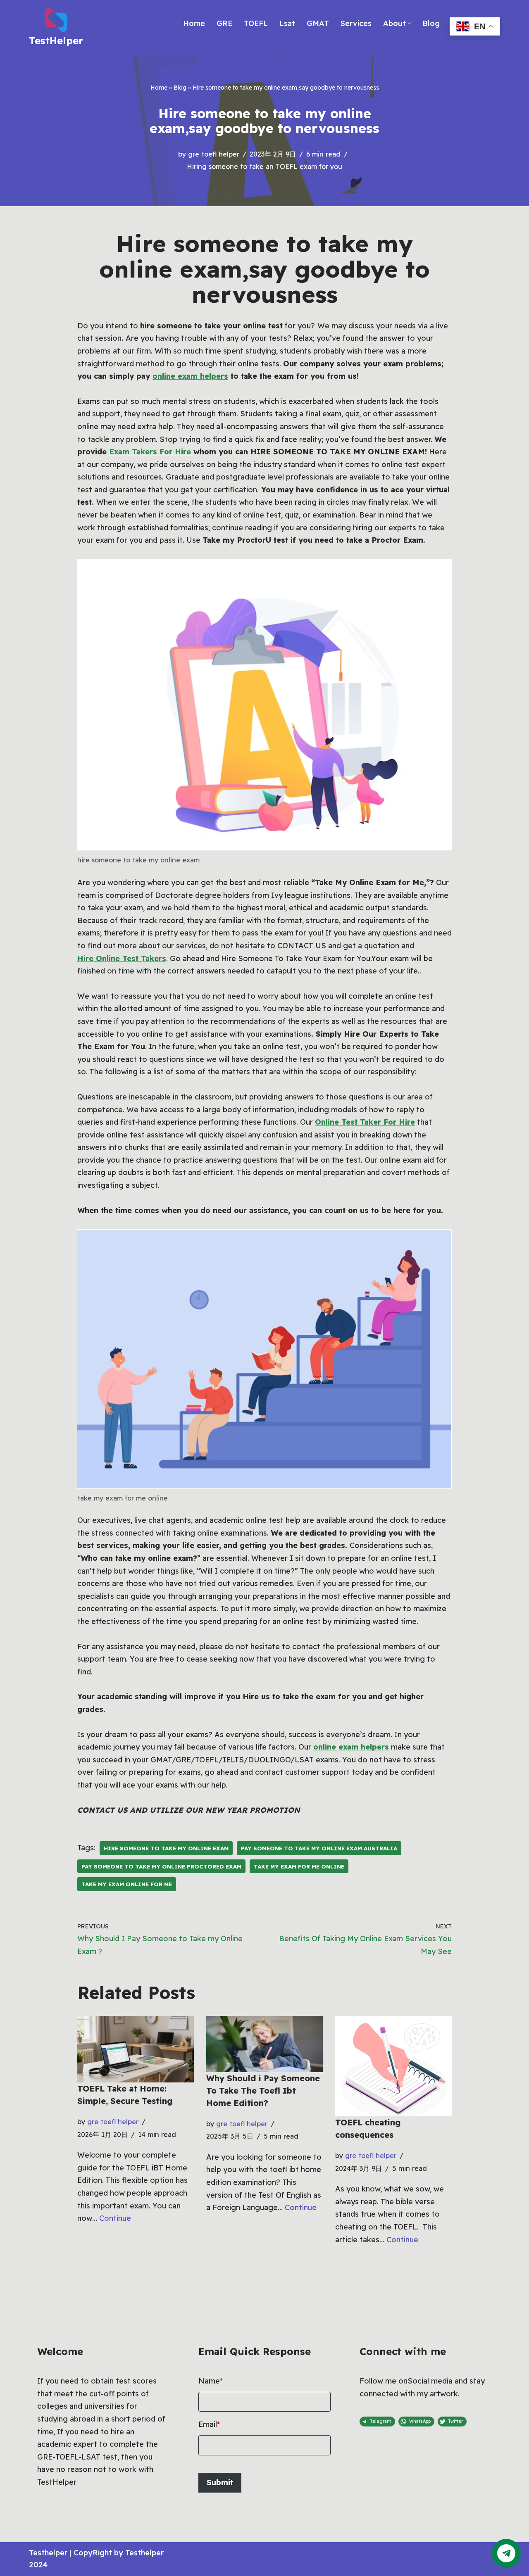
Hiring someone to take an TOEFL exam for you (264, 166)
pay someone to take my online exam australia (319, 1848)
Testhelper (48, 2553)
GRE (224, 23)
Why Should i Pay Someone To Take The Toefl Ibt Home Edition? (263, 2090)
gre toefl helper (214, 154)
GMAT (318, 23)
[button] (409, 23)
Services (356, 23)
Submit (220, 2482)
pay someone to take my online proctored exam (161, 1866)
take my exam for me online (299, 1866)
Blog (431, 23)
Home (194, 23)
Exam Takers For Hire (150, 452)
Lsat (287, 23)
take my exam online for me (127, 1884)
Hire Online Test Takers (122, 958)
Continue (115, 2218)
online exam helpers (190, 376)
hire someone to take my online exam (166, 1848)
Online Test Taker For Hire (365, 1122)
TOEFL (256, 23)
